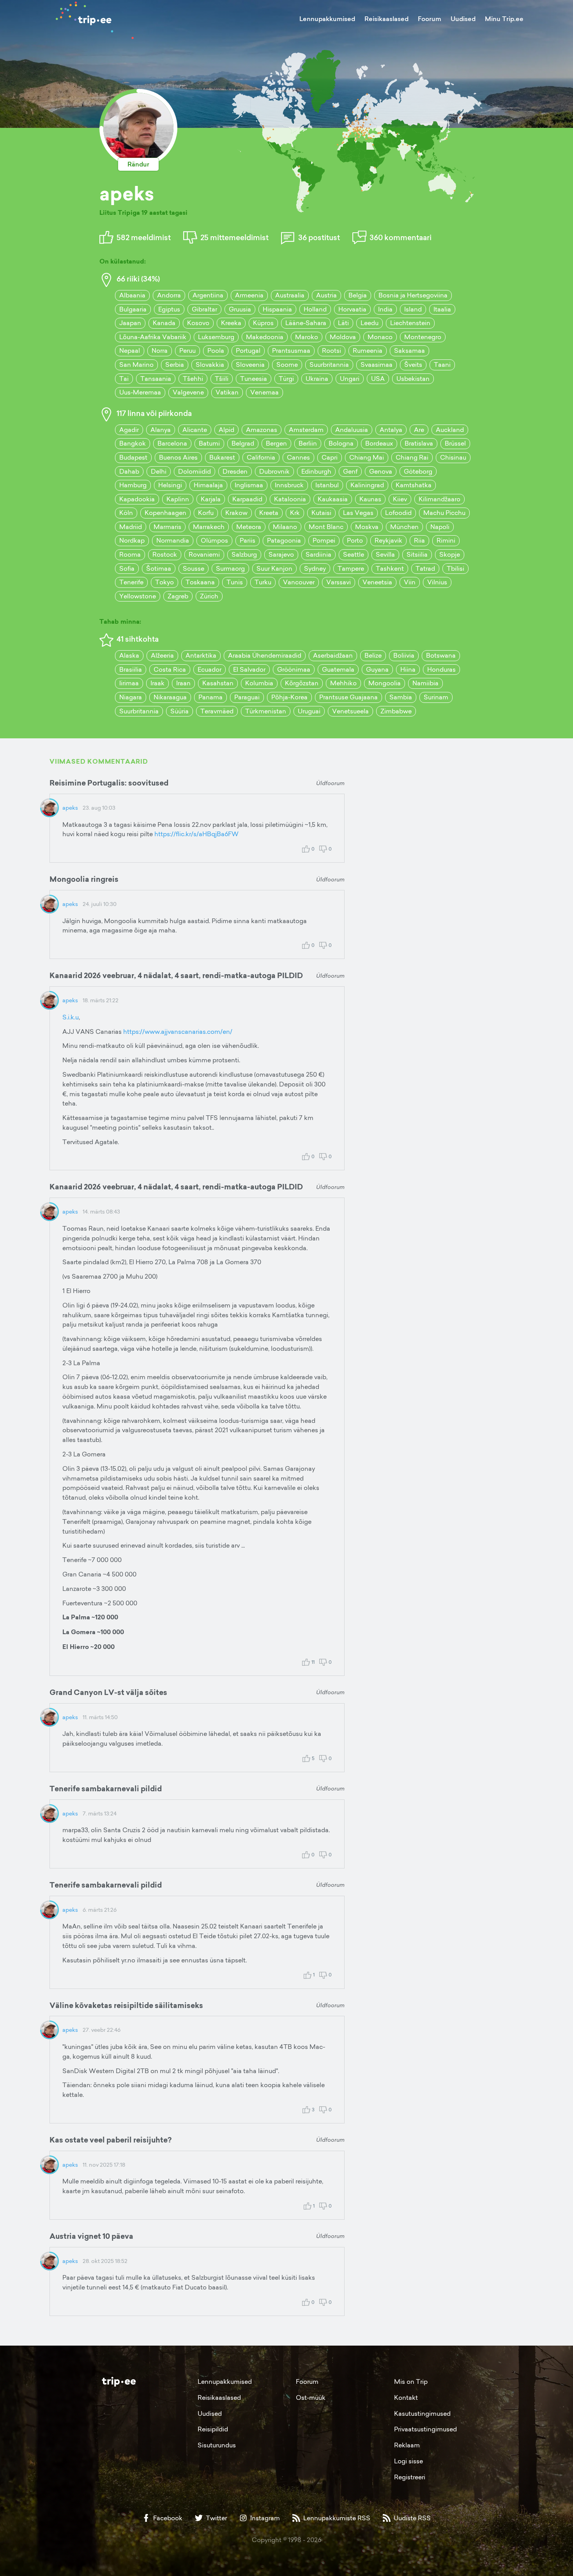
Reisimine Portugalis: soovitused (109, 783)
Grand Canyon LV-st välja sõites (108, 1692)
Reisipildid (213, 2429)
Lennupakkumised (327, 19)
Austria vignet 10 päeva (91, 2236)
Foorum (430, 19)
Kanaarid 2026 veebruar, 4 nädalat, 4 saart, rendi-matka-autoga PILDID (176, 975)
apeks (70, 808)
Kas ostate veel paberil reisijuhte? (111, 2140)
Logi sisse (409, 2461)
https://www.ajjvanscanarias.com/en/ (178, 1031)
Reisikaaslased (386, 19)
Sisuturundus (217, 2445)
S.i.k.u (71, 1017)
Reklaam (407, 2445)
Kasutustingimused (422, 2413)
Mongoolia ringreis (84, 879)
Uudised (463, 19)
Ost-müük (311, 2397)
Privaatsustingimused (425, 2429)
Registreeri (410, 2477)
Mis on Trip (411, 2381)
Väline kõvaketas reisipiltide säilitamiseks (126, 2005)
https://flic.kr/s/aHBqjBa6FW (196, 834)
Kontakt (406, 2397)
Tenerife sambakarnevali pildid (106, 1789)
